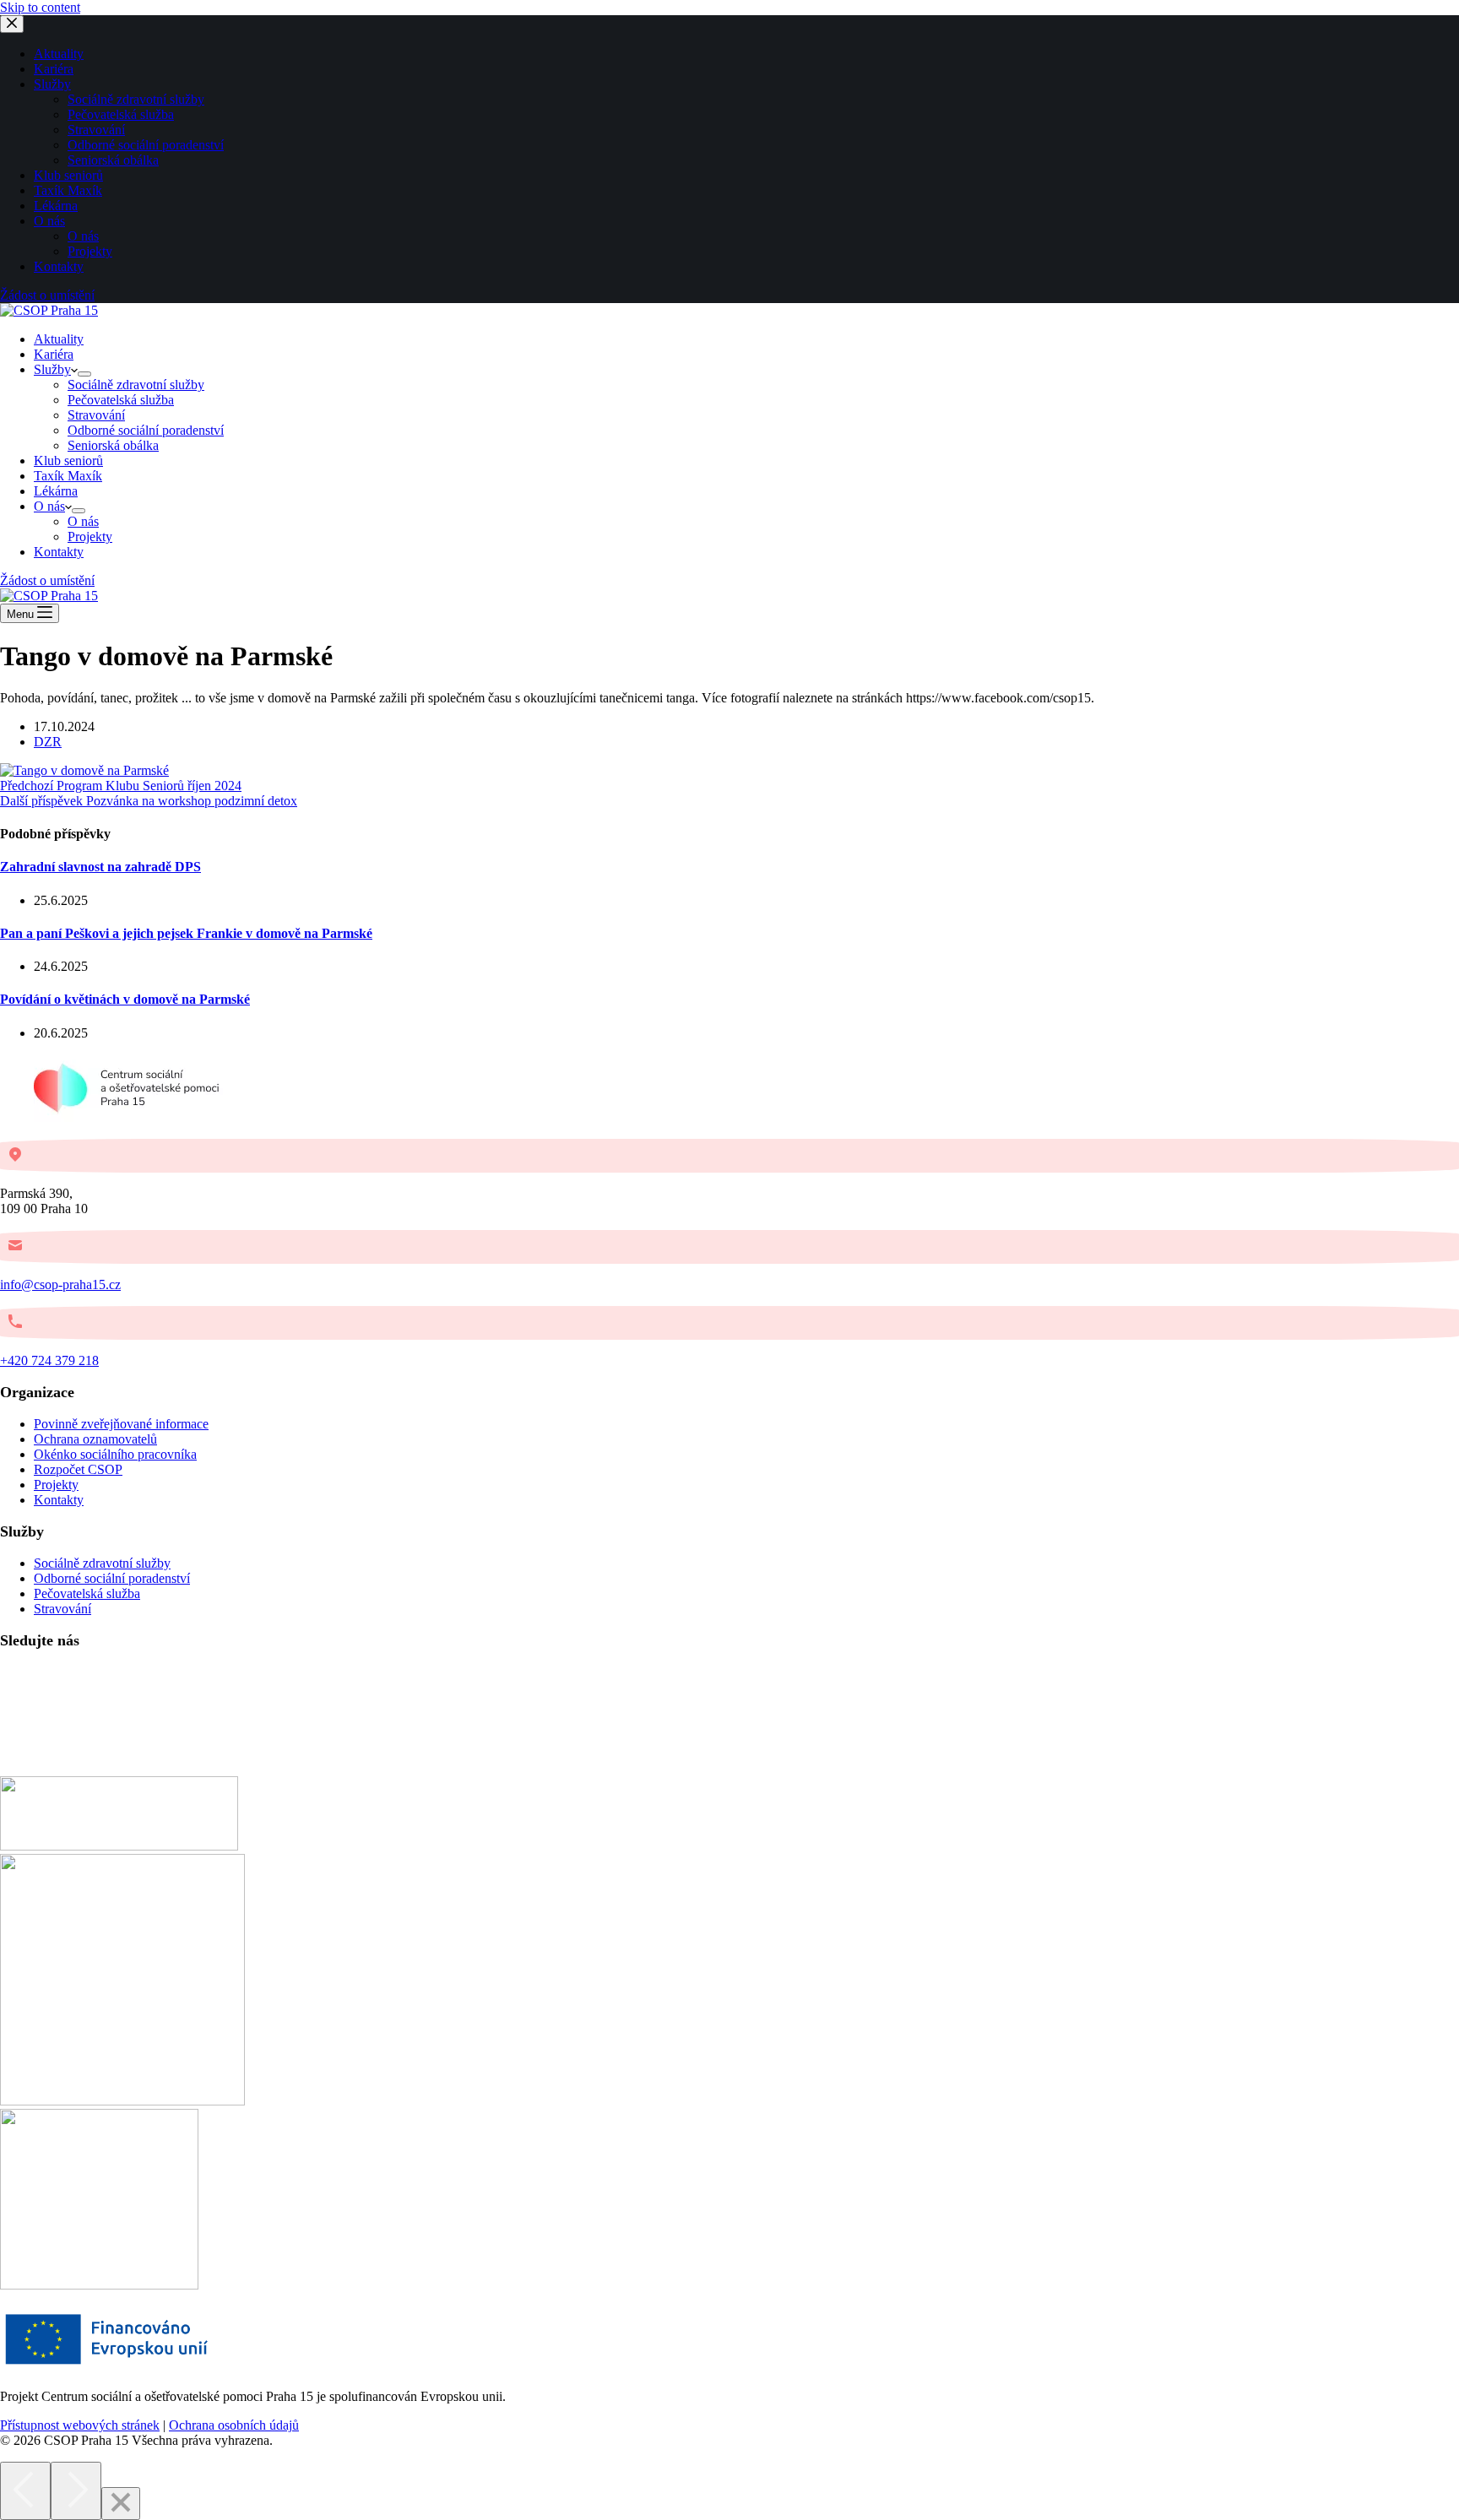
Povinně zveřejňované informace (121, 1424)
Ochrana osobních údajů (234, 2425)
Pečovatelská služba (121, 400)
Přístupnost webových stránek (80, 2425)
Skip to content (40, 7)
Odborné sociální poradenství (146, 430)
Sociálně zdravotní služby (136, 385)
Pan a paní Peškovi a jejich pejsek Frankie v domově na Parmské (186, 933)
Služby (52, 369)
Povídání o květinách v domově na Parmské (125, 999)
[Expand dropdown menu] (84, 374)
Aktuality (59, 339)
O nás (49, 506)
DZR (48, 742)
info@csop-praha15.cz (60, 1284)
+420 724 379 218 (49, 1360)
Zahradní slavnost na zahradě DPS (100, 867)
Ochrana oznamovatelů (95, 1439)
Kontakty (59, 552)
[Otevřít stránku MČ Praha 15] (119, 1846)
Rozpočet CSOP (78, 1469)
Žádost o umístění (47, 580)
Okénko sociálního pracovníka (115, 1454)
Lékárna (56, 491)
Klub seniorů (68, 461)
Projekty (90, 537)
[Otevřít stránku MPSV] (122, 2101)
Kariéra (54, 354)
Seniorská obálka (113, 445)
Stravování (96, 415)
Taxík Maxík (68, 476)
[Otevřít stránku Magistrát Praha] (99, 2285)
